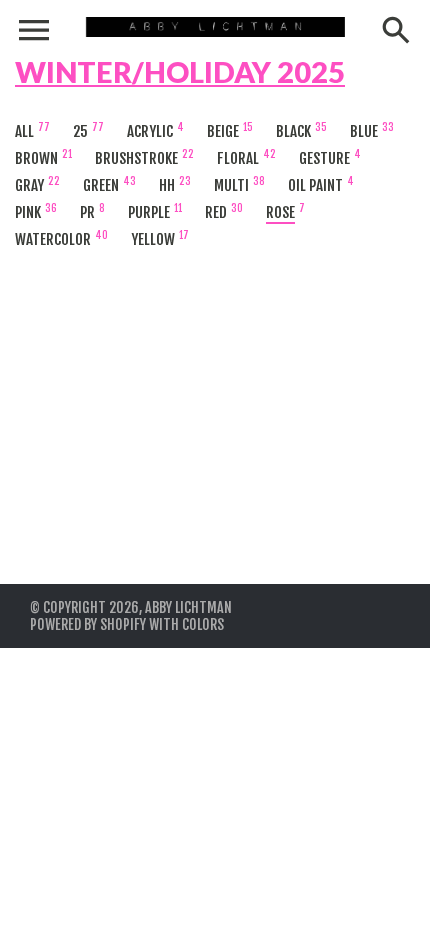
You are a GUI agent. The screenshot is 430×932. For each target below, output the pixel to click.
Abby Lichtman (188, 607)
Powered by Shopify (88, 624)
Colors (203, 624)
